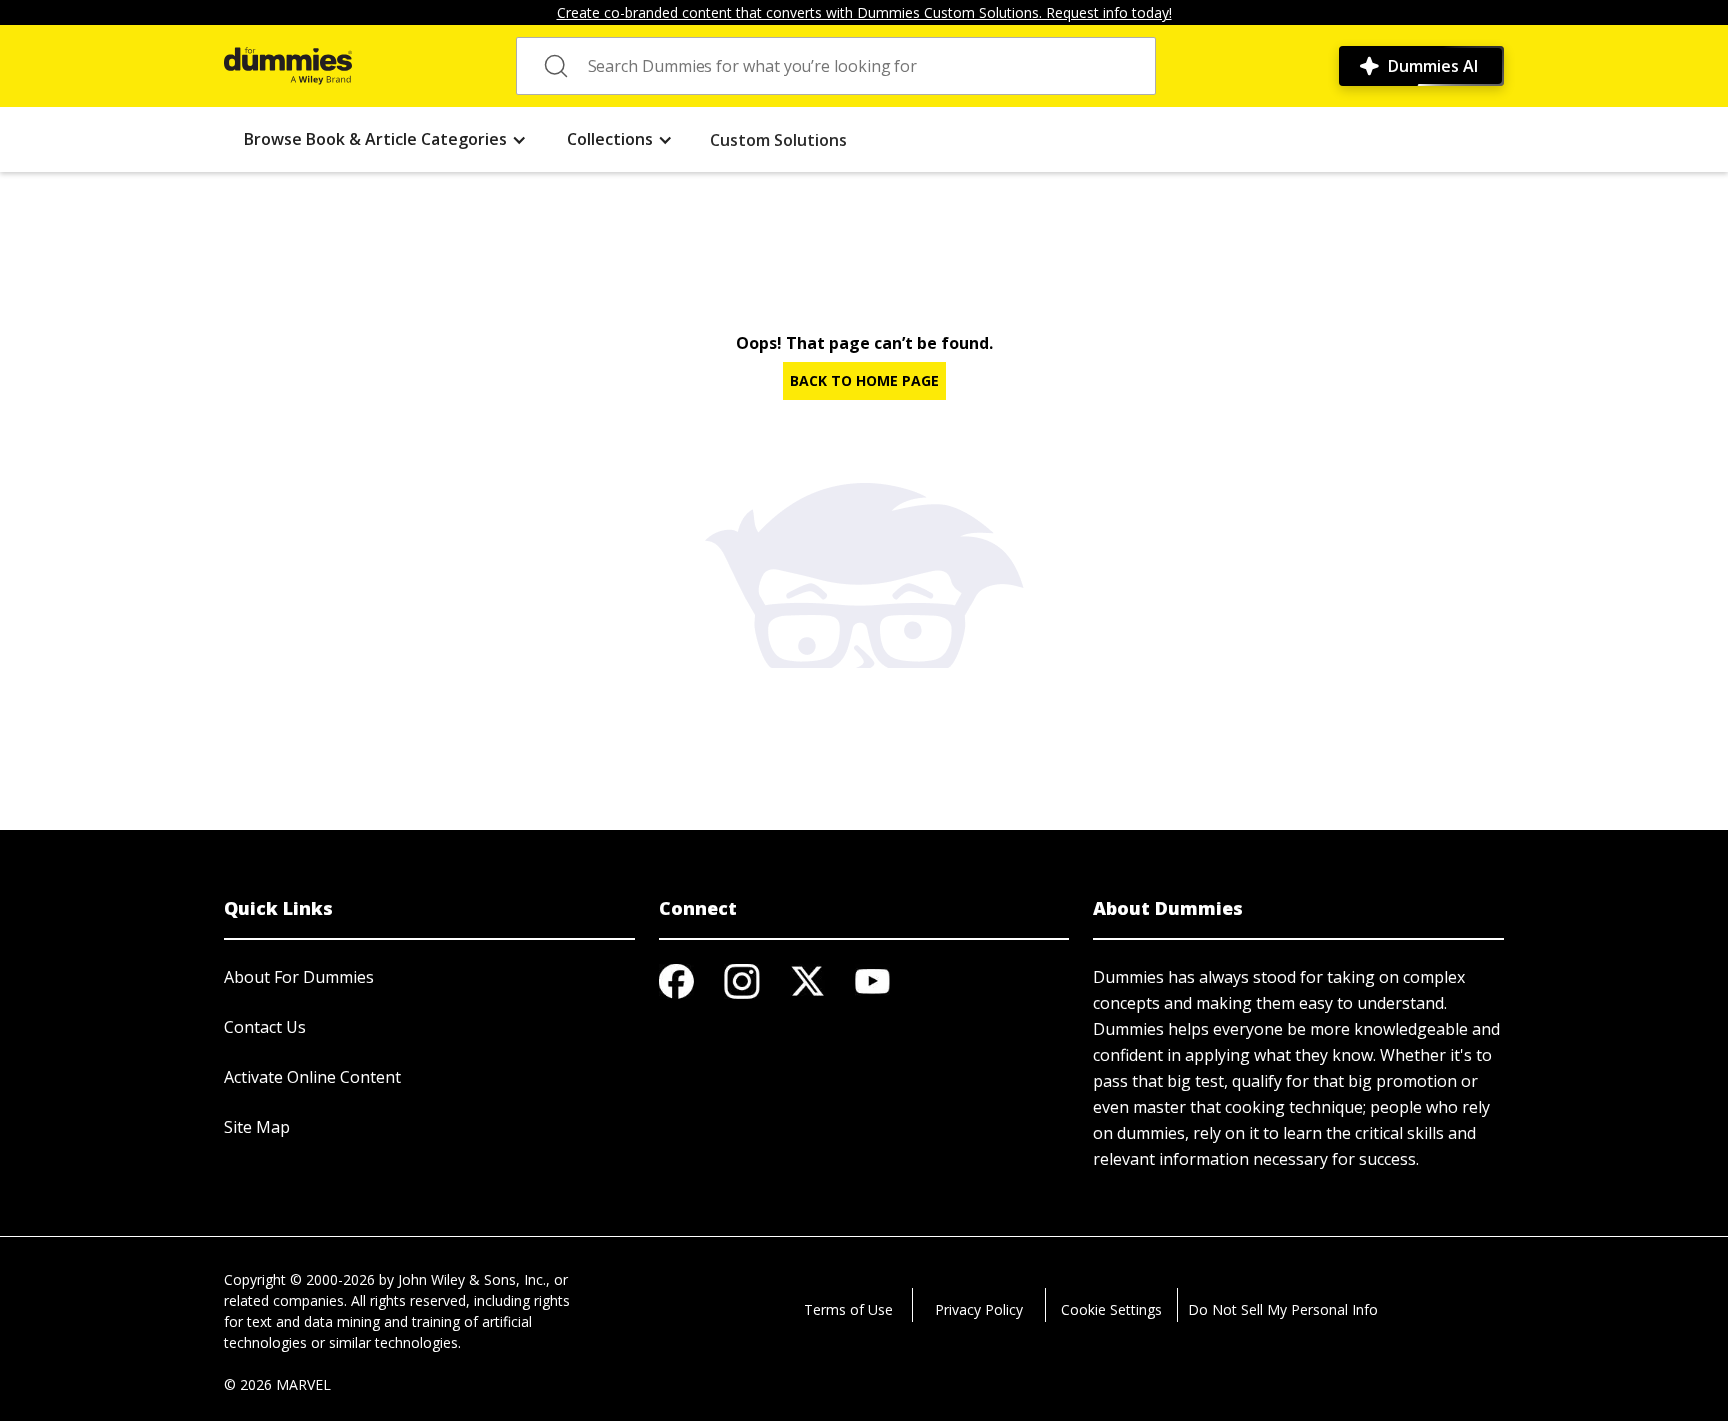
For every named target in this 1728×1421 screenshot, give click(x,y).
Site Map (257, 1127)
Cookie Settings (1111, 1309)
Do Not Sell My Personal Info (1283, 1309)
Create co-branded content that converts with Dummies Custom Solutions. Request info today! (864, 12)
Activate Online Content (312, 1077)
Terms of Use (848, 1309)
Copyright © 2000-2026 (299, 1279)
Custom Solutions (778, 140)
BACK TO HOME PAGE (864, 380)
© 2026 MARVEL (277, 1384)
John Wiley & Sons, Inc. (472, 1279)
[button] (385, 139)
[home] (288, 66)
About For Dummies (299, 977)
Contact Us (265, 1027)
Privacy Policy (979, 1309)
